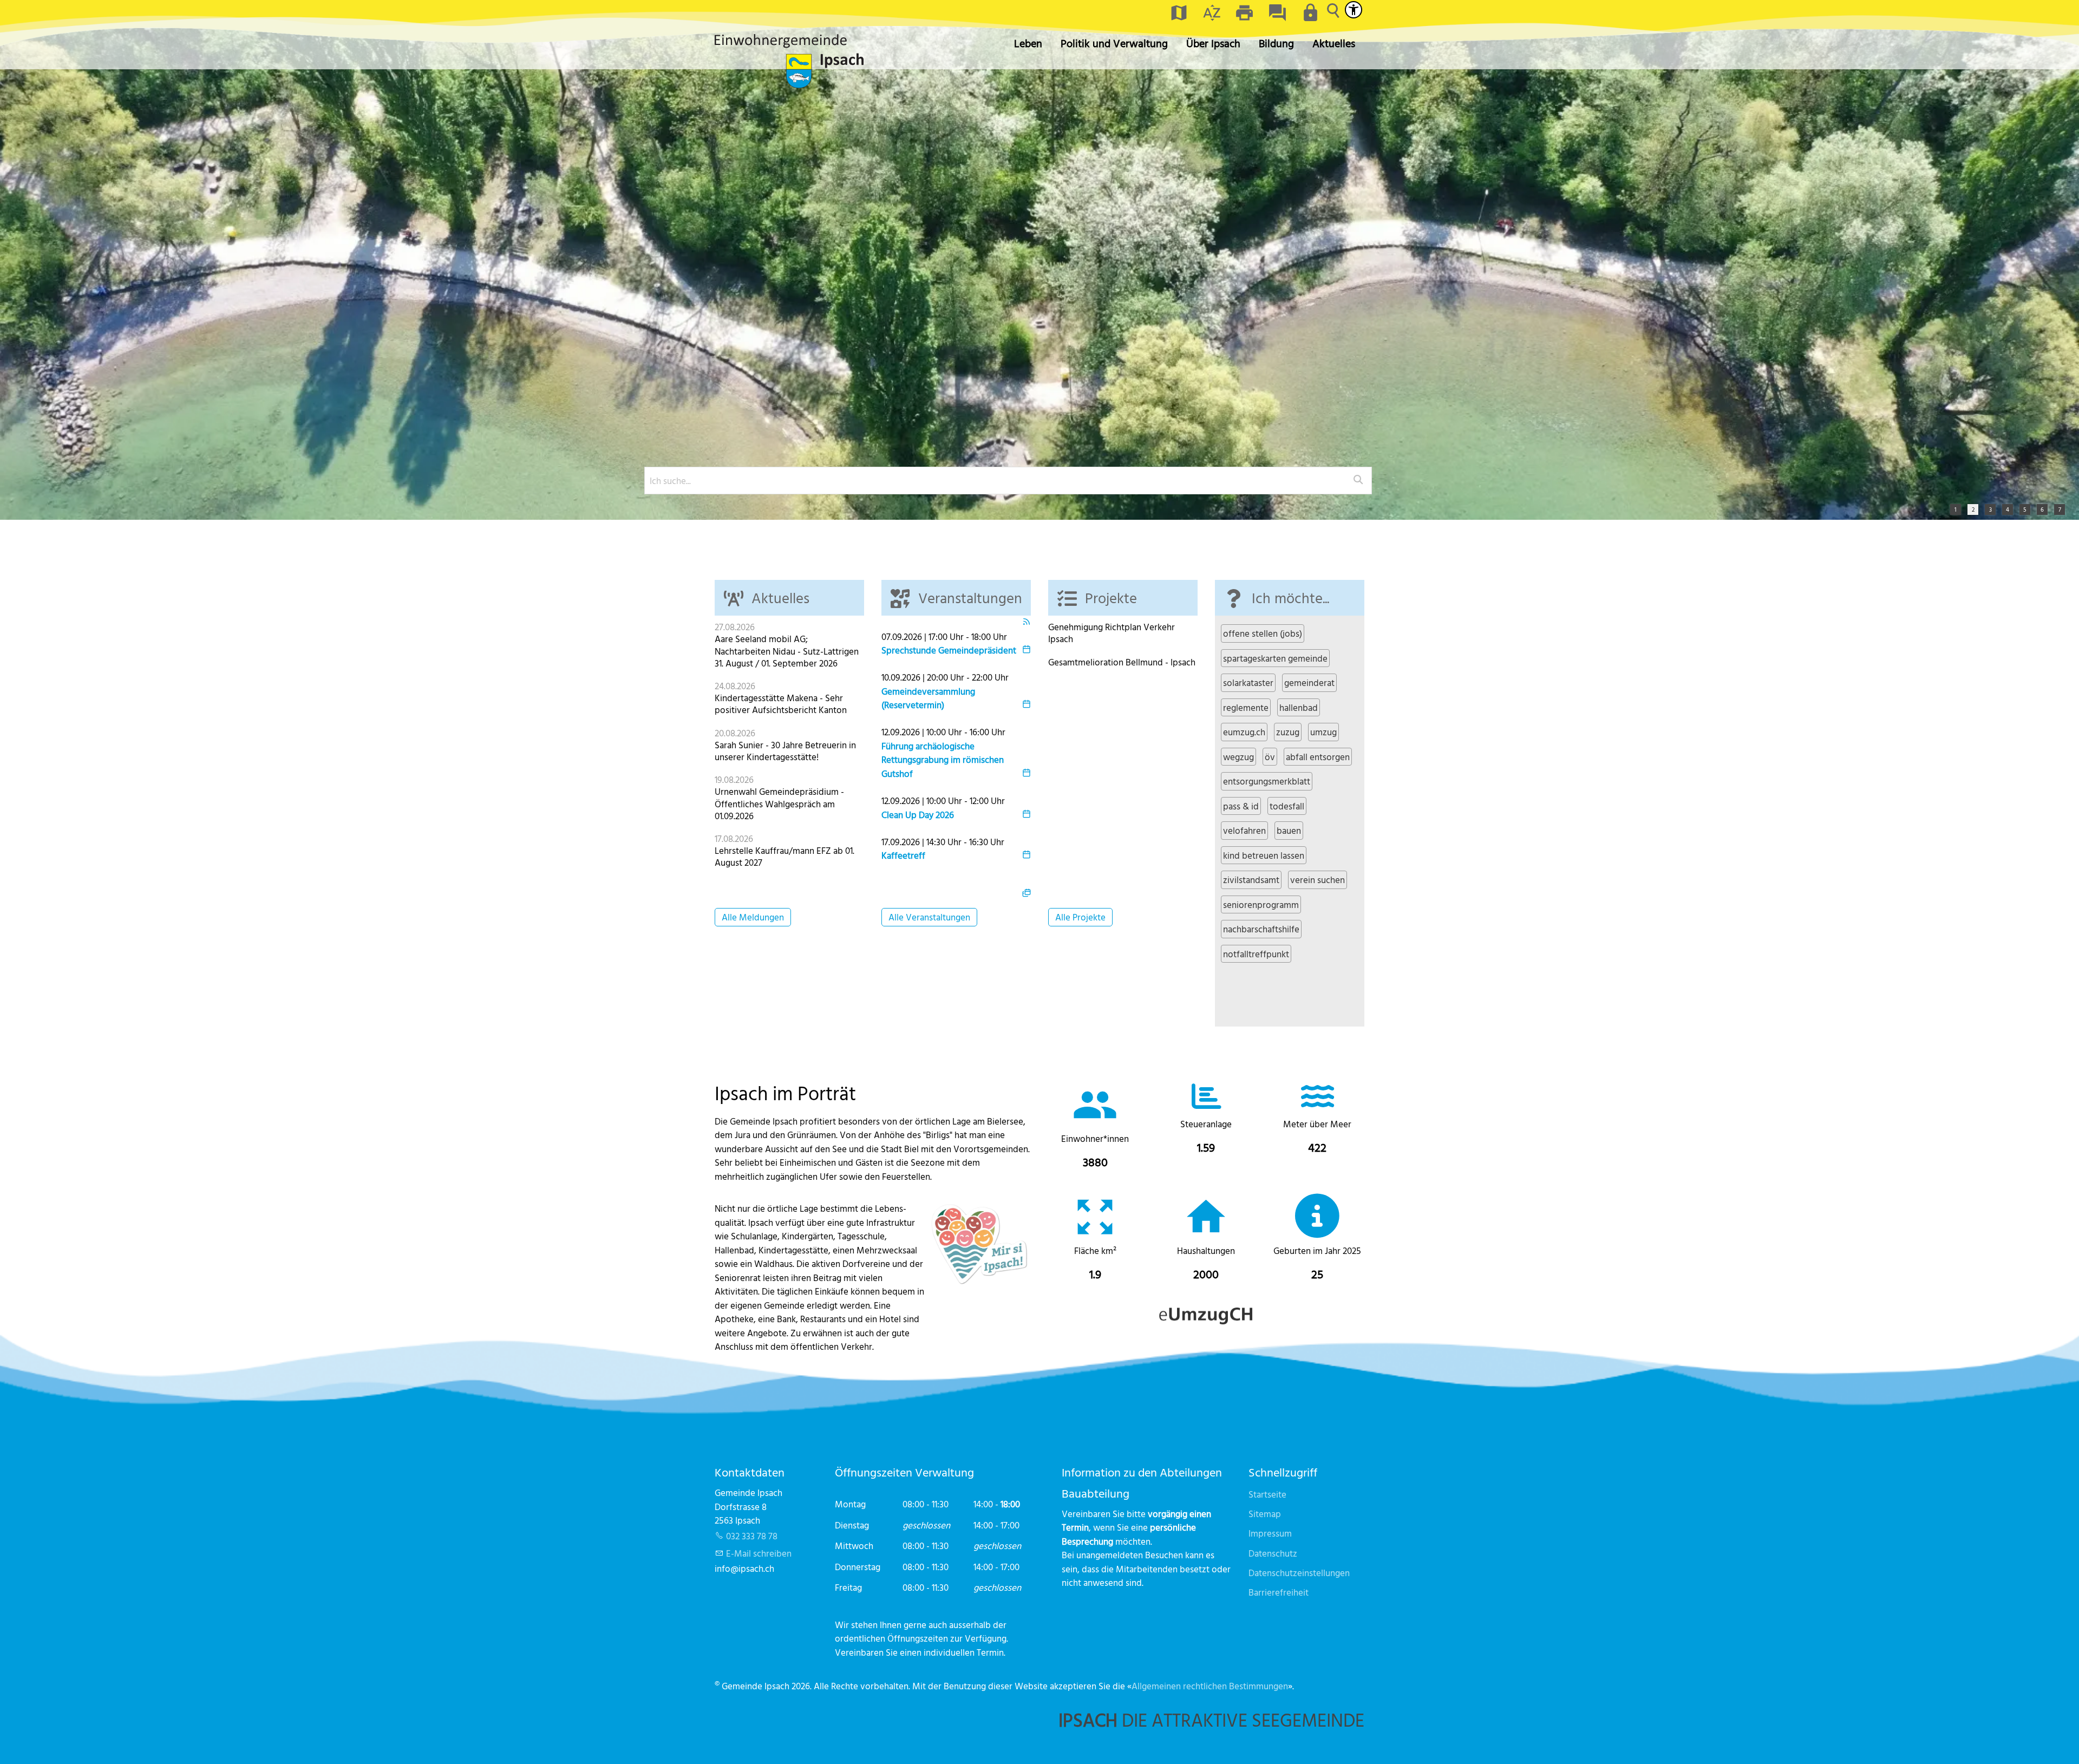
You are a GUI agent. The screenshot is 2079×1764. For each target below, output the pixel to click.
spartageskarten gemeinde (1275, 658)
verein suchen (1318, 880)
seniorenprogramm (1261, 904)
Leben (1028, 43)
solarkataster (1248, 682)
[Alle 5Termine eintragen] (1027, 891)
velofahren (1244, 830)
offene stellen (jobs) (1263, 633)
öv (1270, 757)
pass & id (1241, 806)
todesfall (1287, 806)
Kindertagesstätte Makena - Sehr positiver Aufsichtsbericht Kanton (781, 704)
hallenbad (1299, 707)
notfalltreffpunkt (1256, 954)
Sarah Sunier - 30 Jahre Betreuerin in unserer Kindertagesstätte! (785, 751)
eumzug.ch (1244, 732)
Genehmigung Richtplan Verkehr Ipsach (1112, 633)
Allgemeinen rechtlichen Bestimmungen (1210, 1686)
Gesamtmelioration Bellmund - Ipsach (1122, 662)
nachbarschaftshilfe (1261, 929)
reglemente (1246, 707)
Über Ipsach (1213, 43)
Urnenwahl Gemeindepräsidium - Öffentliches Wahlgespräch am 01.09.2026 (779, 803)
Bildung (1276, 43)
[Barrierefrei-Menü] (1354, 10)
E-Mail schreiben (759, 1553)
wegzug (1238, 757)
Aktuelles (1334, 43)
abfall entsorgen (1318, 757)
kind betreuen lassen (1264, 855)
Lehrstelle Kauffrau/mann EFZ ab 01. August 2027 (784, 856)
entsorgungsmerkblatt (1267, 781)
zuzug (1288, 732)
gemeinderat (1309, 682)
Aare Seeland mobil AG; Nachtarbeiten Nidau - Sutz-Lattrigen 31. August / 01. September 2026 (787, 651)
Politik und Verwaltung (1114, 43)
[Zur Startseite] (789, 61)
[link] (1095, 1129)
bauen (1289, 830)
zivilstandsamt (1251, 880)
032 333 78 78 (752, 1536)
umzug (1323, 732)
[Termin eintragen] (1027, 650)
